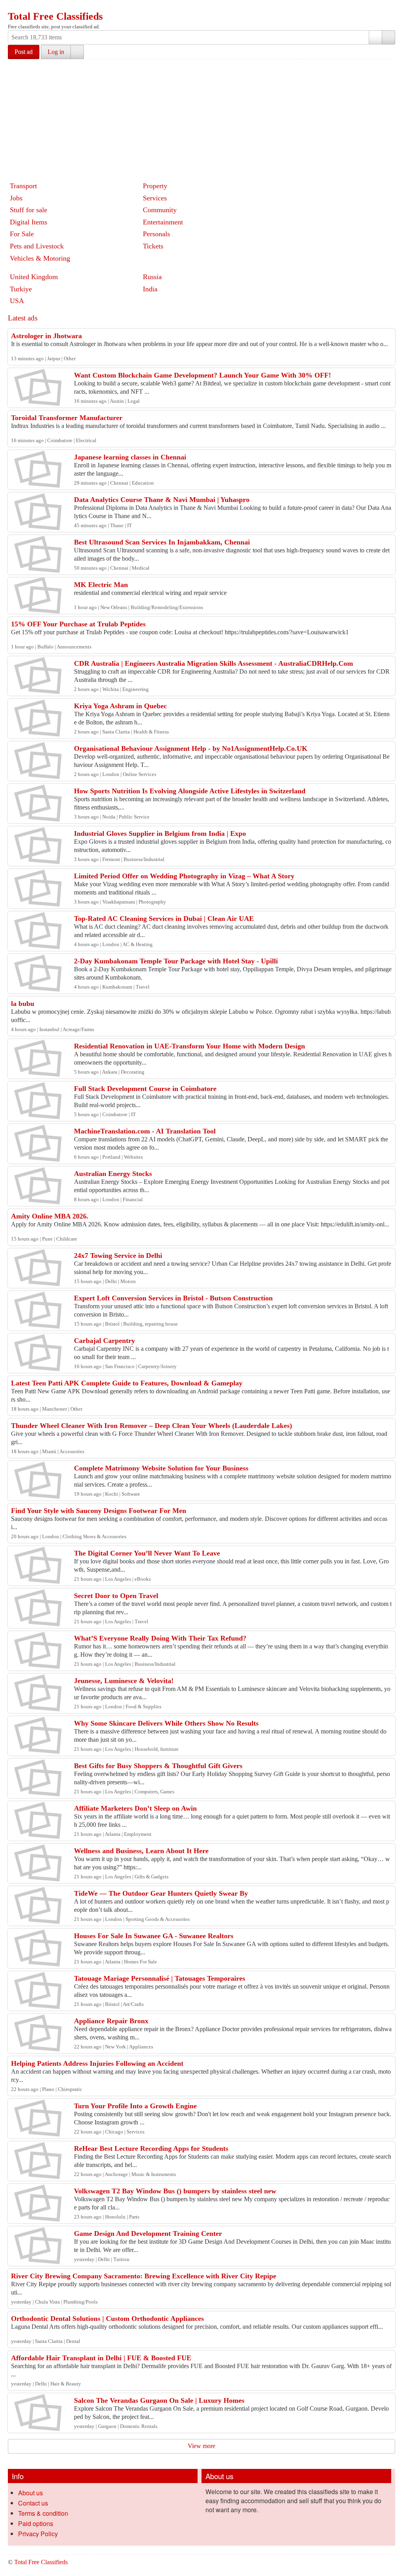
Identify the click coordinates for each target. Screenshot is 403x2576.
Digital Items (29, 222)
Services (155, 198)
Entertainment (163, 222)
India (150, 289)
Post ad (24, 52)
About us (31, 2493)
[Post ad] (30, 7)
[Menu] (15, 7)
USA (17, 301)
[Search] (388, 37)
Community (160, 210)
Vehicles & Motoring (40, 258)
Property (155, 186)
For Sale (22, 234)
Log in (56, 52)
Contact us (33, 2503)
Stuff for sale (29, 210)
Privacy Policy (38, 2534)
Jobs (16, 198)
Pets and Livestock (37, 246)
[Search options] (375, 37)
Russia (152, 277)
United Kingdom (34, 277)
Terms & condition (43, 2513)
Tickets (153, 246)
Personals (156, 234)
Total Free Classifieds (55, 16)
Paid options (36, 2523)
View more (201, 2446)
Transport (23, 186)
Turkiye (21, 289)
